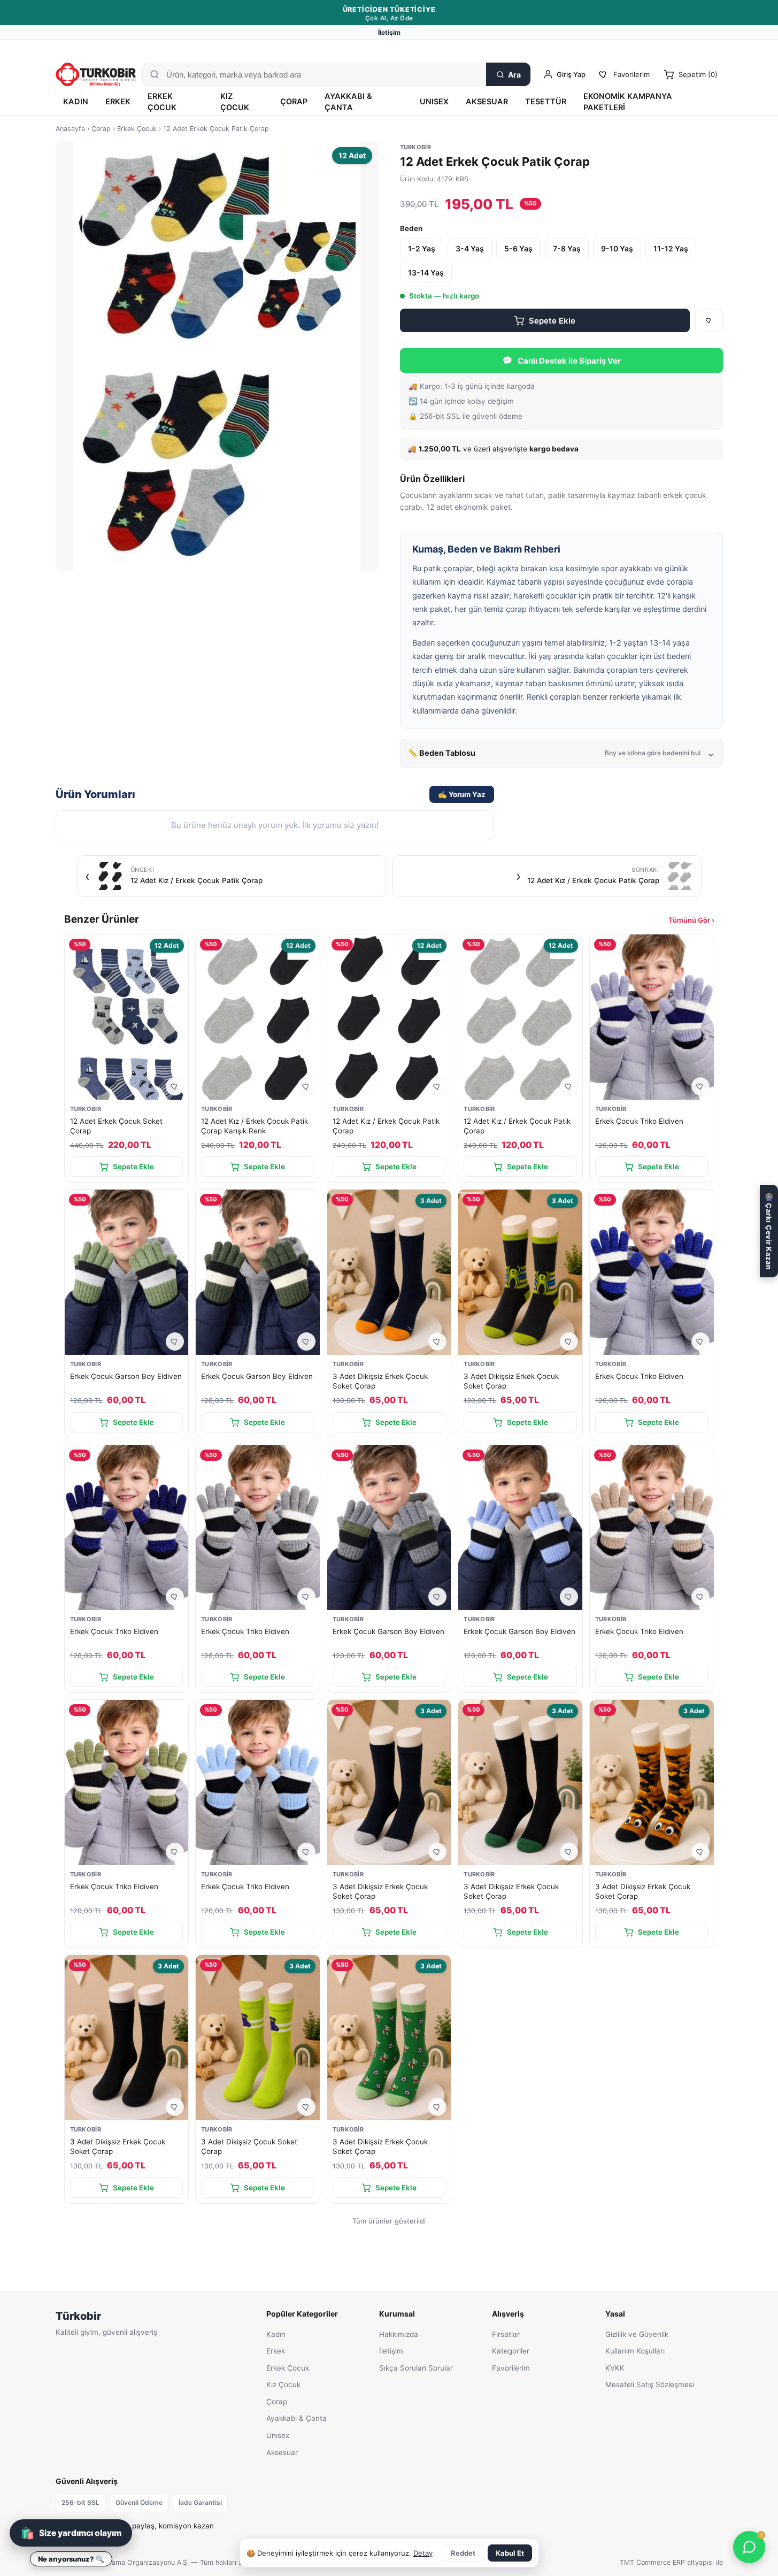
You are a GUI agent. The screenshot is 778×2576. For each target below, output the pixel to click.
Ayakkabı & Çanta (348, 102)
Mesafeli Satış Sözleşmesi (650, 2385)
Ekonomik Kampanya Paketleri (628, 102)
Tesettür (546, 102)
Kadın (76, 102)
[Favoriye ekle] (709, 320)
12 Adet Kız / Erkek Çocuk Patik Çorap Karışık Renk (255, 1126)
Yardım (712, 49)
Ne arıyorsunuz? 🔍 (71, 2559)
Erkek (118, 102)
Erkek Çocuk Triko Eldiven (639, 1121)
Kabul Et (510, 2553)
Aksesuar (487, 102)
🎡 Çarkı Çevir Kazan (769, 1231)
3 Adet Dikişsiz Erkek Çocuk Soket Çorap (380, 1381)
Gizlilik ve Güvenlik (637, 2334)
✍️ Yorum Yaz (462, 794)
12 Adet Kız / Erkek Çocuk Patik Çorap (386, 1126)
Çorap (294, 102)
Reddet (463, 2553)
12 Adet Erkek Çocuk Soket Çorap (116, 1126)
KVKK (615, 2368)
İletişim (389, 32)
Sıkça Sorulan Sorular (416, 2368)
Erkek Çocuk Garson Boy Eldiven (126, 1376)
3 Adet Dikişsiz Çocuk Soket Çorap (249, 2146)
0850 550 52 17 (653, 49)
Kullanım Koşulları (635, 2351)
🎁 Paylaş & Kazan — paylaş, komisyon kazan (135, 2526)
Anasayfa (70, 129)
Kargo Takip (597, 49)
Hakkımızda (399, 2334)
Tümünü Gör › (691, 920)
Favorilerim (511, 2368)
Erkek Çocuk (162, 102)
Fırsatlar (506, 2334)
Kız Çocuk (235, 102)
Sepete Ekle (552, 321)
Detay (423, 2553)
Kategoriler (511, 2351)
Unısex (434, 102)
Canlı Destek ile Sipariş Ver (569, 361)
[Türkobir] (96, 74)
